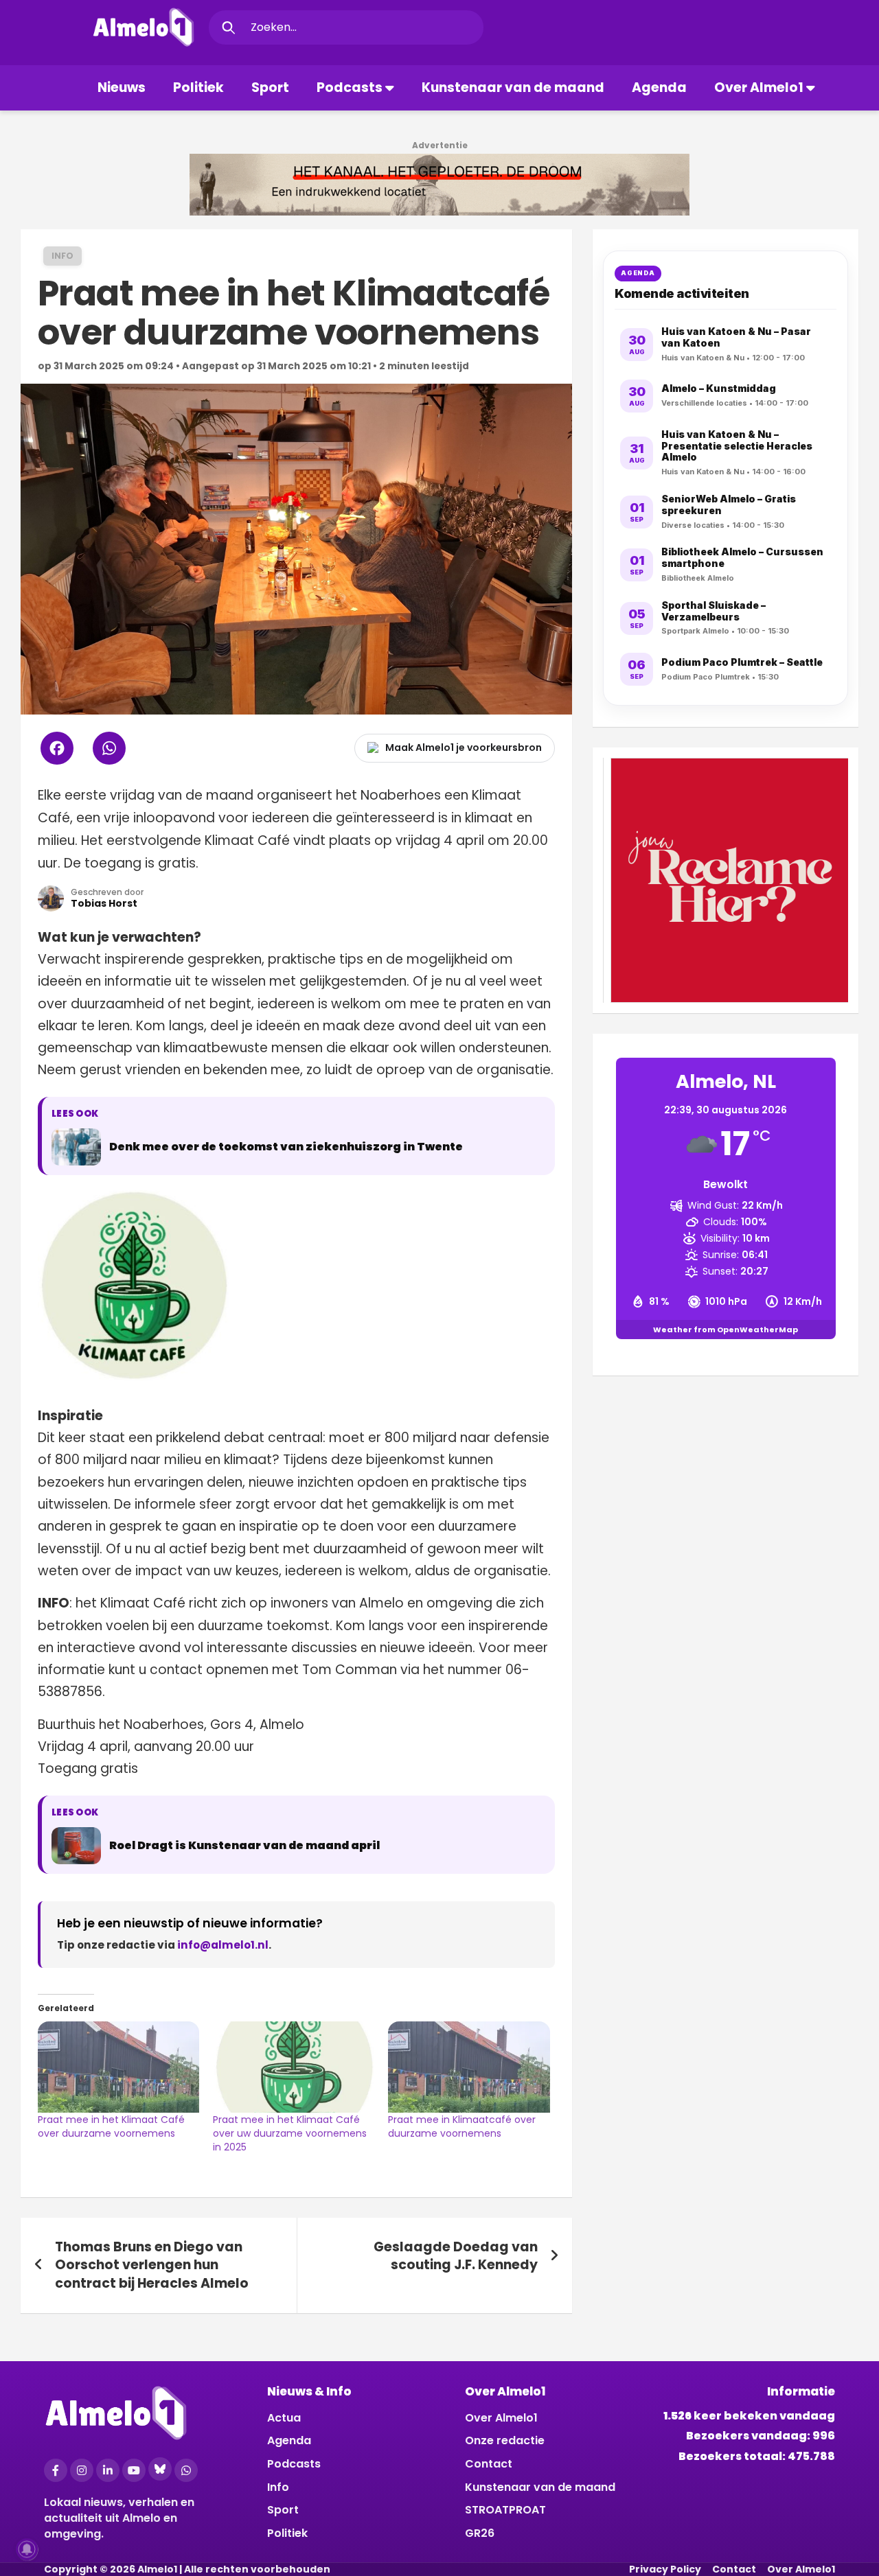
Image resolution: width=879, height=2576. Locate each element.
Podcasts (350, 88)
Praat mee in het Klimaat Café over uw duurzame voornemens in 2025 (290, 2133)
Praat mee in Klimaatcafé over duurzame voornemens (462, 2126)
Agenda (659, 88)
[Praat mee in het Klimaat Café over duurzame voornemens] (118, 2067)
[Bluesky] (160, 2469)
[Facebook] (56, 2470)
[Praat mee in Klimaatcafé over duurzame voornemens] (469, 2067)
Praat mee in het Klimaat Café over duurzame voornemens (111, 2126)
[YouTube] (134, 2470)
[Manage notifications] (27, 2549)
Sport (270, 88)
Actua (284, 2418)
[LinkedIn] (108, 2470)
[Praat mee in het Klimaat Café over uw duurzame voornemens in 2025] (294, 2067)
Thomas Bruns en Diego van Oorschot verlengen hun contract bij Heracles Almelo (152, 2265)
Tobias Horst (104, 903)
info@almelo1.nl (223, 1945)
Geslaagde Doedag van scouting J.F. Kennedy (456, 2256)
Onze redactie (505, 2440)
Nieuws (122, 88)
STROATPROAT (505, 2510)
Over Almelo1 (759, 88)
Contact (489, 2464)
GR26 (480, 2533)
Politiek (198, 88)
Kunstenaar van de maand (513, 88)
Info (62, 256)
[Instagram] (82, 2470)
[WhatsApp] (186, 2470)
